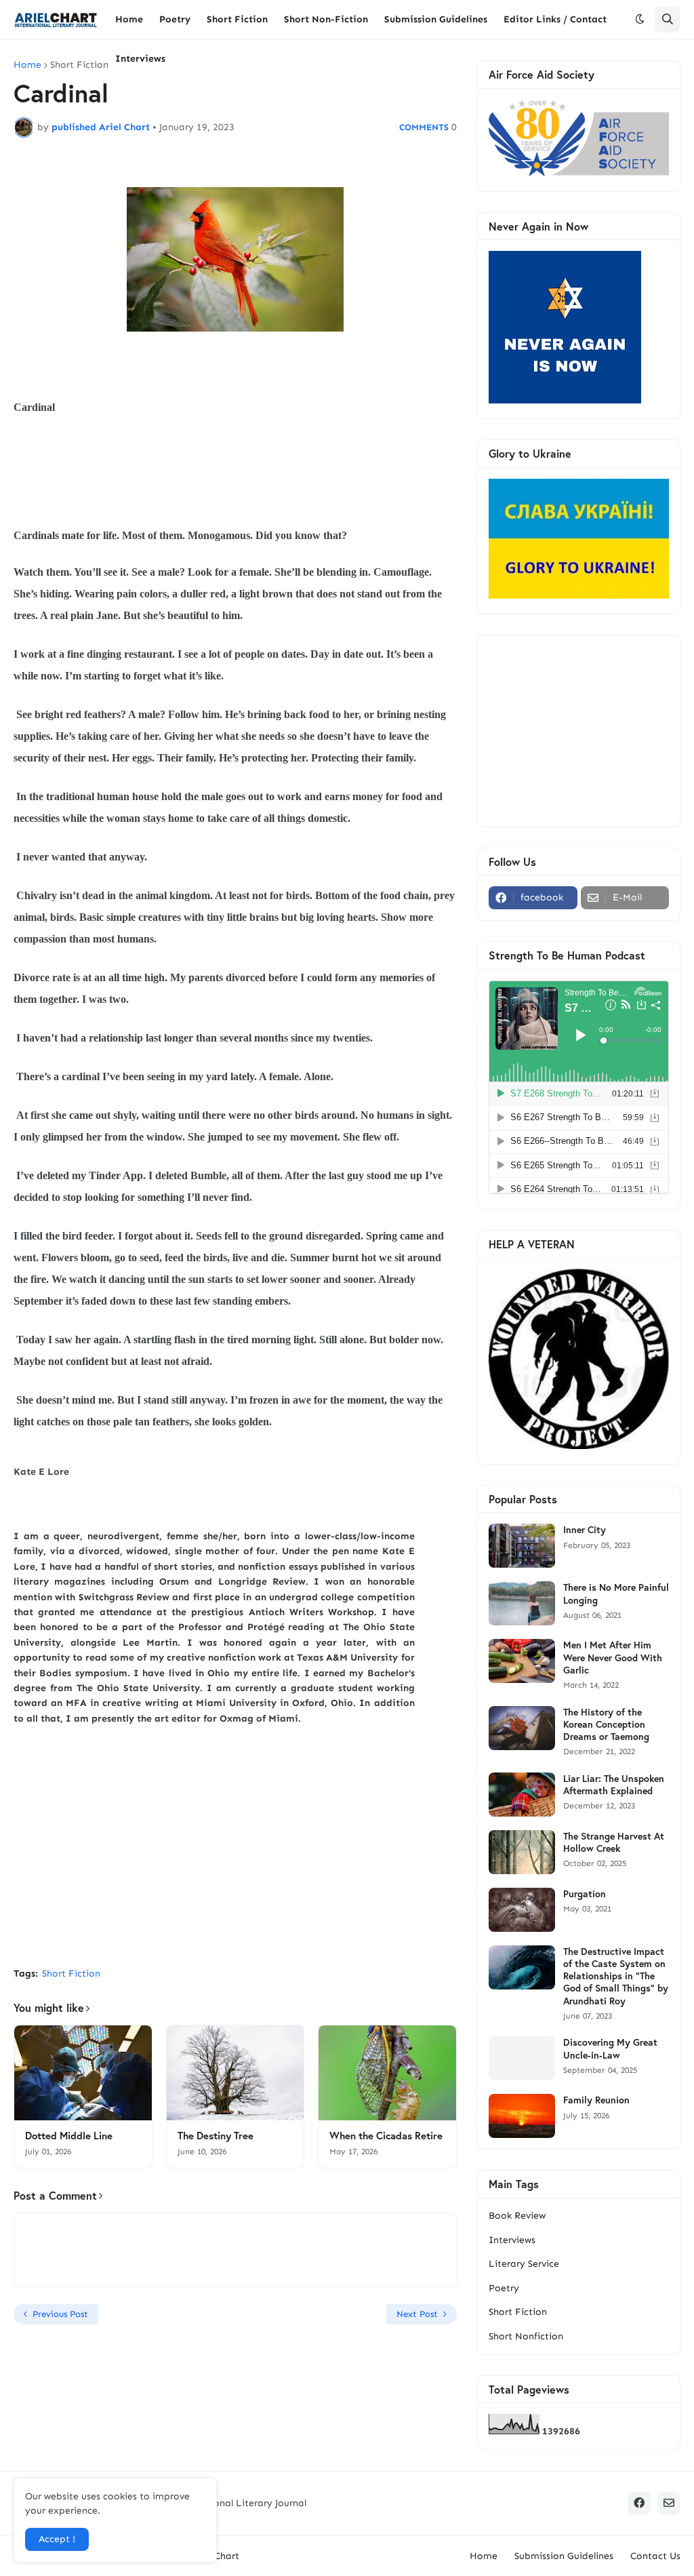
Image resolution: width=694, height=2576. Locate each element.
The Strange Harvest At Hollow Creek (614, 1842)
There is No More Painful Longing (616, 1593)
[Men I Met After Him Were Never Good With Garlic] (522, 1661)
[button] (640, 20)
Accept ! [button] (57, 2539)
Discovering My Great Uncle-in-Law (610, 2048)
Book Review (517, 2216)
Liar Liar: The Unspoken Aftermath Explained (614, 1785)
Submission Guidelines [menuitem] (436, 19)
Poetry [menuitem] (175, 19)
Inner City (585, 1530)
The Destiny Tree (216, 2136)
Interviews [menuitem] (140, 59)
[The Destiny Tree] (236, 2073)
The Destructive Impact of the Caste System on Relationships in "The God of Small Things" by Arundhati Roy (616, 1976)
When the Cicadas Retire (386, 2136)
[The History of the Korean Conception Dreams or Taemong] (522, 1728)
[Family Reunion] (522, 2116)
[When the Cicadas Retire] (387, 2073)
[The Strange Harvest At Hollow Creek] (522, 1852)
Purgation (585, 1894)
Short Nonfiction (526, 2336)
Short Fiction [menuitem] (237, 19)
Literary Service (524, 2264)
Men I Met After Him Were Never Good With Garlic (613, 1657)
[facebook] (639, 2503)
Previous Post (60, 2314)
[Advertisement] (235, 1855)
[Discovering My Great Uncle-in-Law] (522, 2058)
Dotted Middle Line (69, 2136)
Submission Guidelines (564, 2556)
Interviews (512, 2240)
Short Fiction (79, 65)
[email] (669, 2503)
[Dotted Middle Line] (83, 2073)
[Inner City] (522, 1546)
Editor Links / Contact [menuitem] (555, 19)
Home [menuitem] (129, 19)
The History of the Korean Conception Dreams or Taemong (606, 1724)
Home (27, 65)
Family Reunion (596, 2100)
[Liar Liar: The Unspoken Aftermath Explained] (522, 1795)
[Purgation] (522, 1910)
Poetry (504, 2288)
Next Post (417, 2314)
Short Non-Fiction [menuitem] (326, 19)
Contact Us (655, 2556)
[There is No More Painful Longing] (522, 1603)
